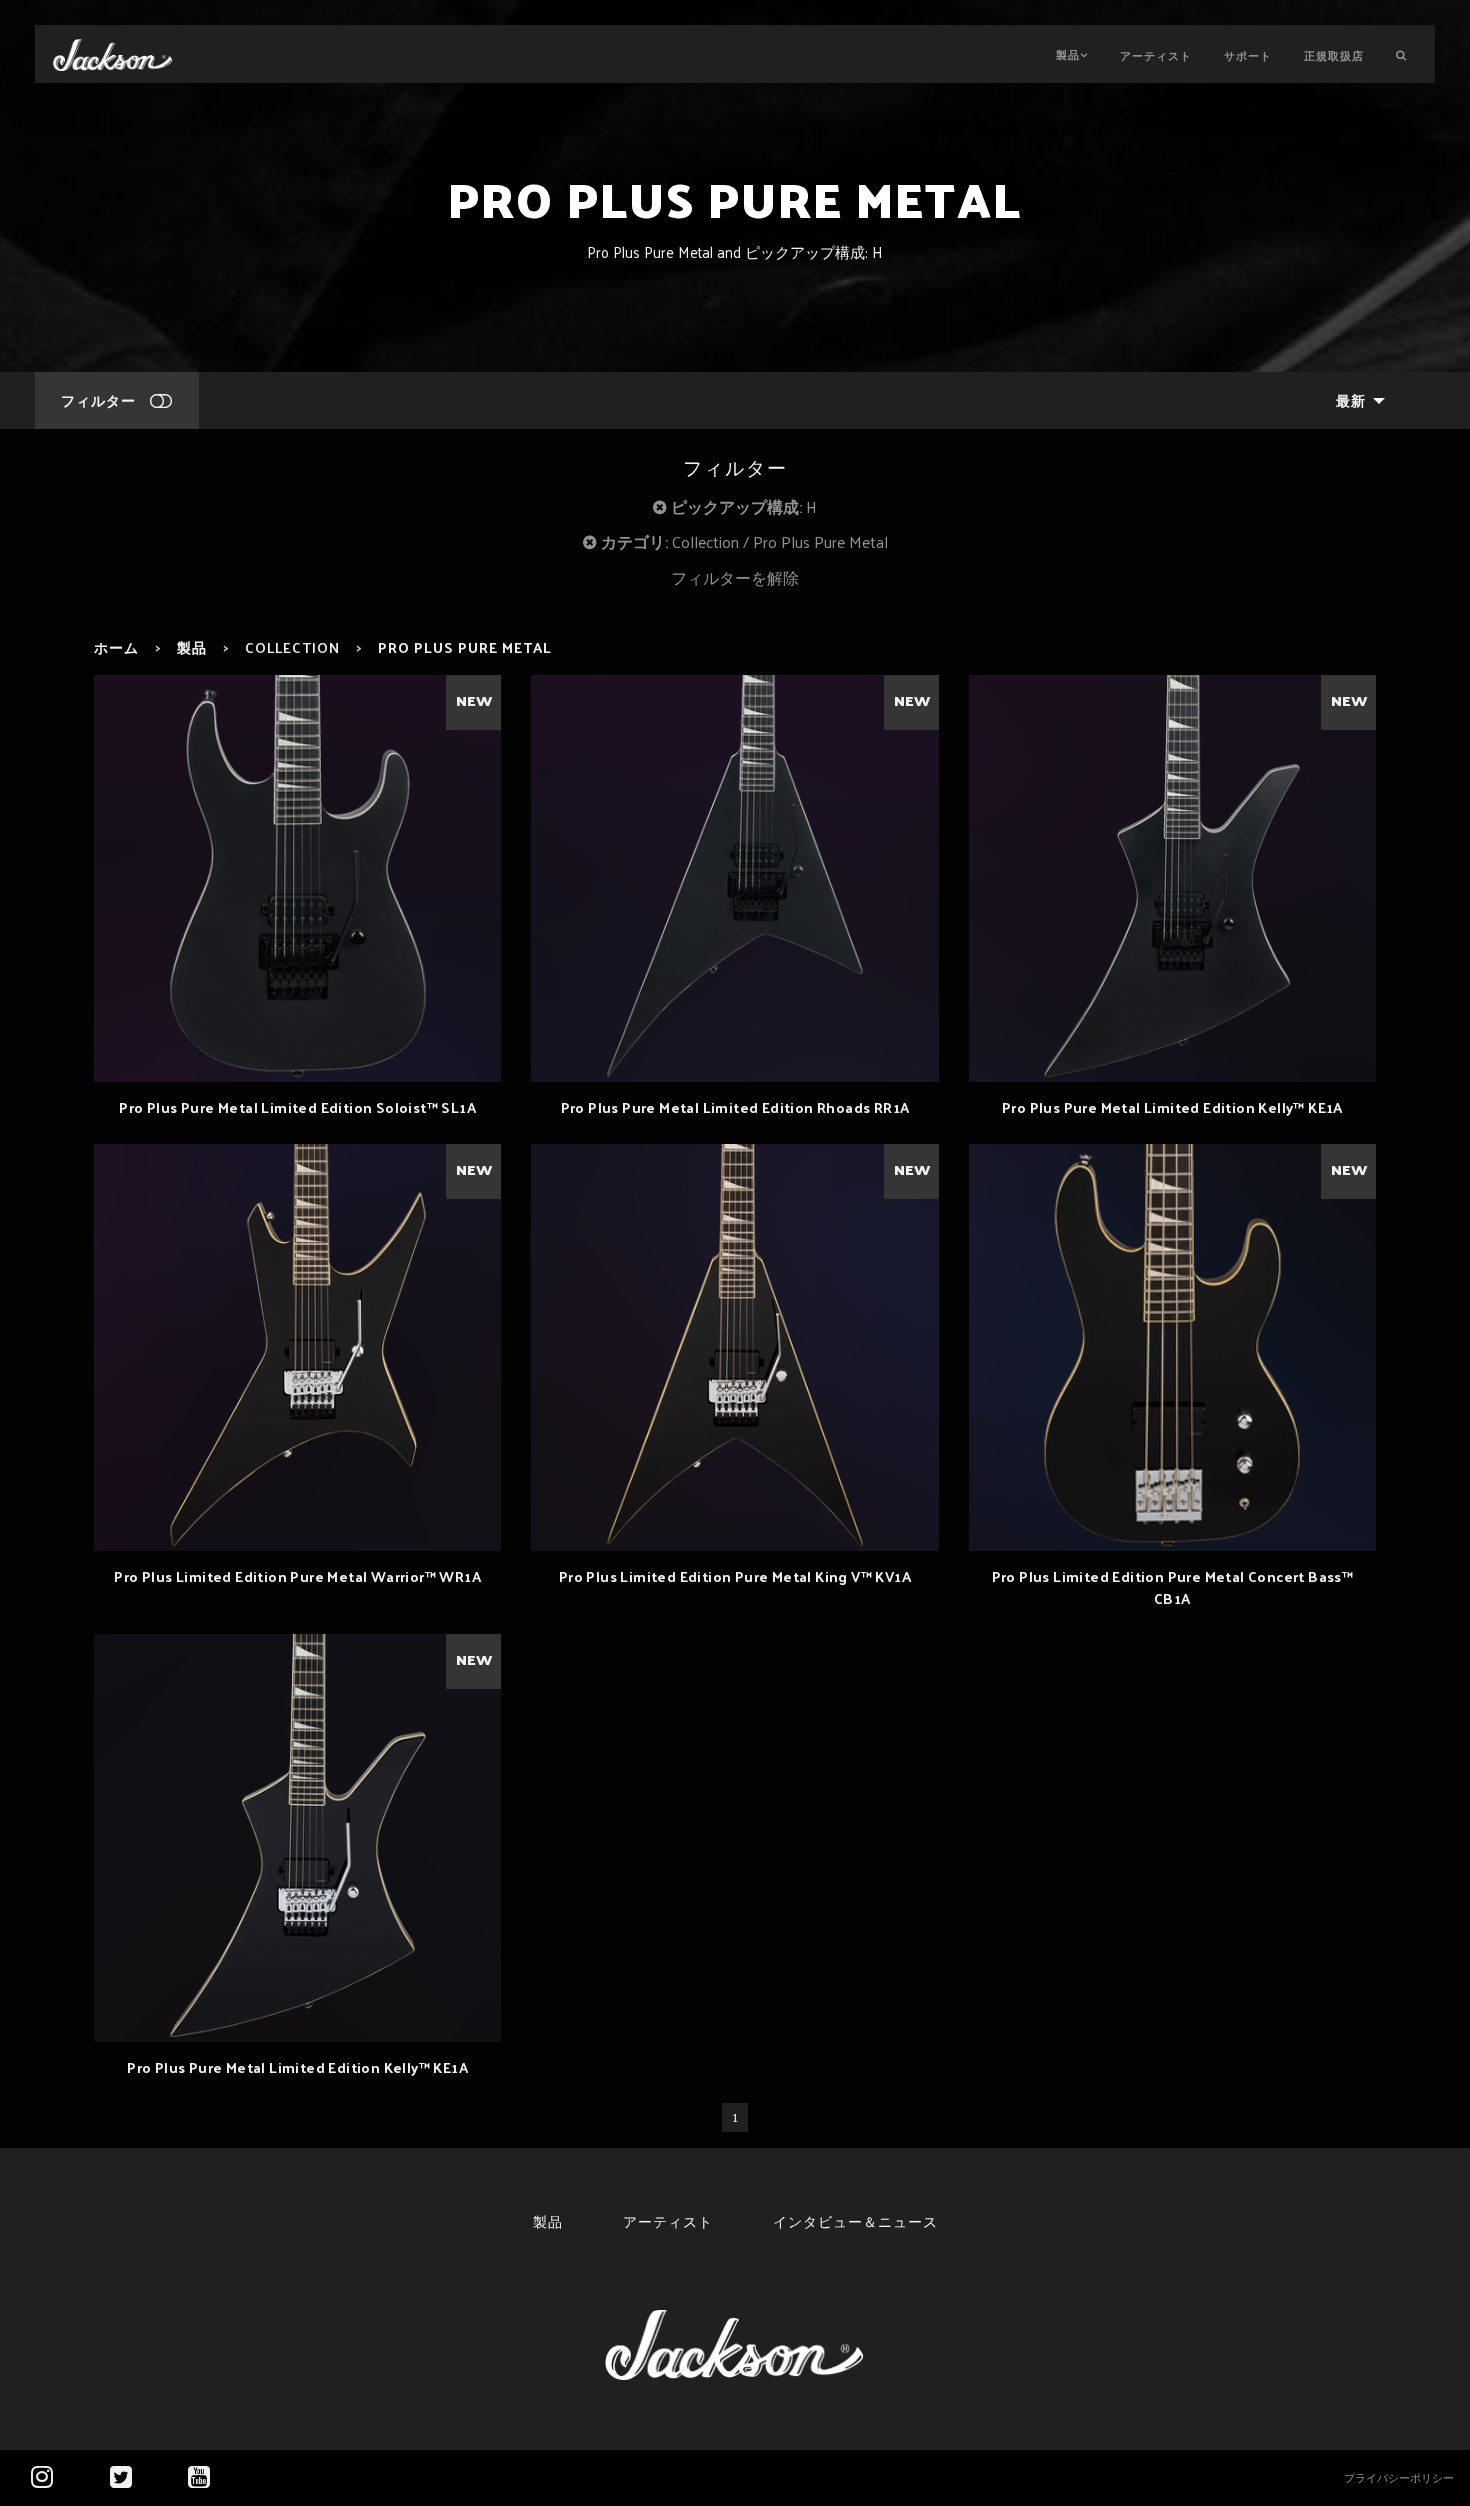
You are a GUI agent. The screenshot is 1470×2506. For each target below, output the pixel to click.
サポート (1248, 55)
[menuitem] (1355, 400)
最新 (1351, 400)
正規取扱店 (1334, 55)
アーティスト (1156, 55)
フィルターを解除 (735, 577)
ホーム (116, 647)
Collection (292, 647)
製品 (1068, 54)
